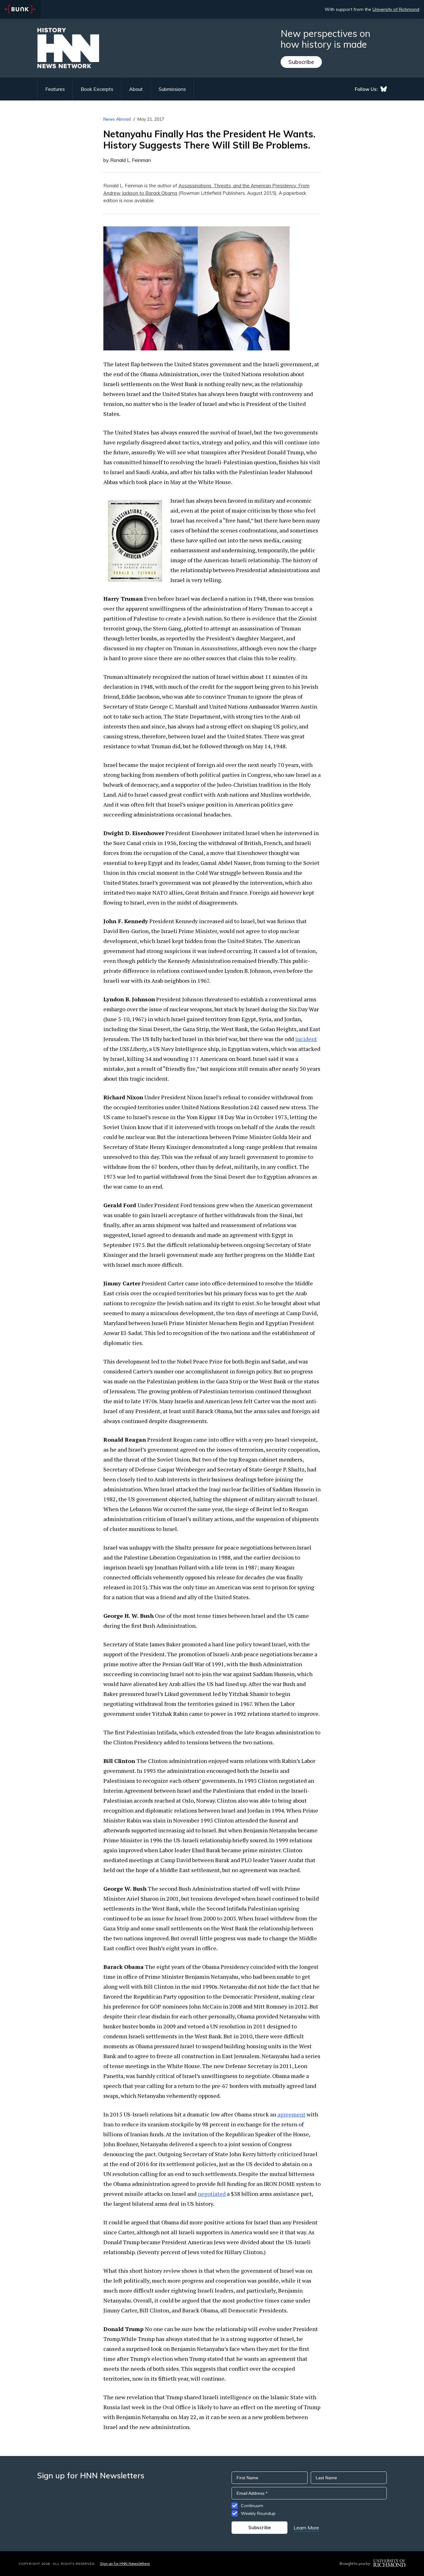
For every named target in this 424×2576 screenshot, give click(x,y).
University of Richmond (396, 9)
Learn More (306, 2528)
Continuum (252, 2506)
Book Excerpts (97, 89)
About (136, 89)
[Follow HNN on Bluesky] (384, 89)
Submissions (172, 89)
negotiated (212, 2194)
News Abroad (117, 119)
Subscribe (301, 62)
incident (306, 1039)
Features (55, 89)
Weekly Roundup (258, 2513)
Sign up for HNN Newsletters (125, 2563)
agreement (291, 2114)
